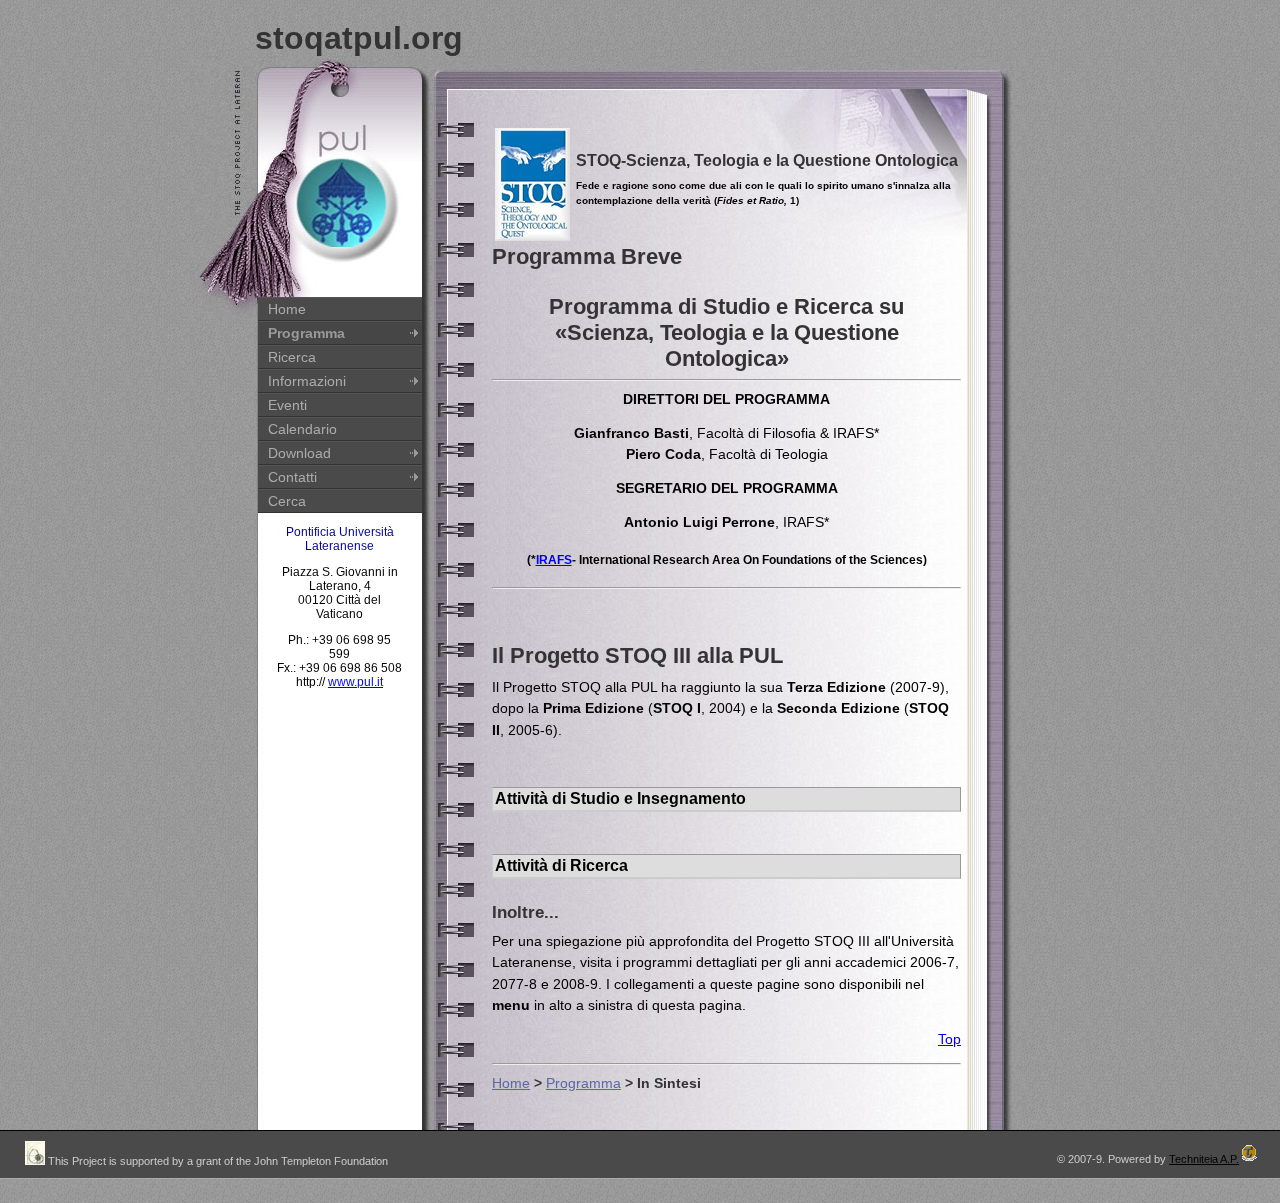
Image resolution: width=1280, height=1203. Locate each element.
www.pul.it (355, 682)
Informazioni (307, 381)
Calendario (302, 429)
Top (949, 1039)
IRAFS (554, 560)
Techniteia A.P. (1204, 1159)
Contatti (292, 477)
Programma (306, 333)
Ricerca (292, 357)
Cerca (287, 501)
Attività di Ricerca (561, 865)
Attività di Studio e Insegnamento (620, 798)
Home (287, 309)
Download (299, 453)
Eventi (287, 405)
